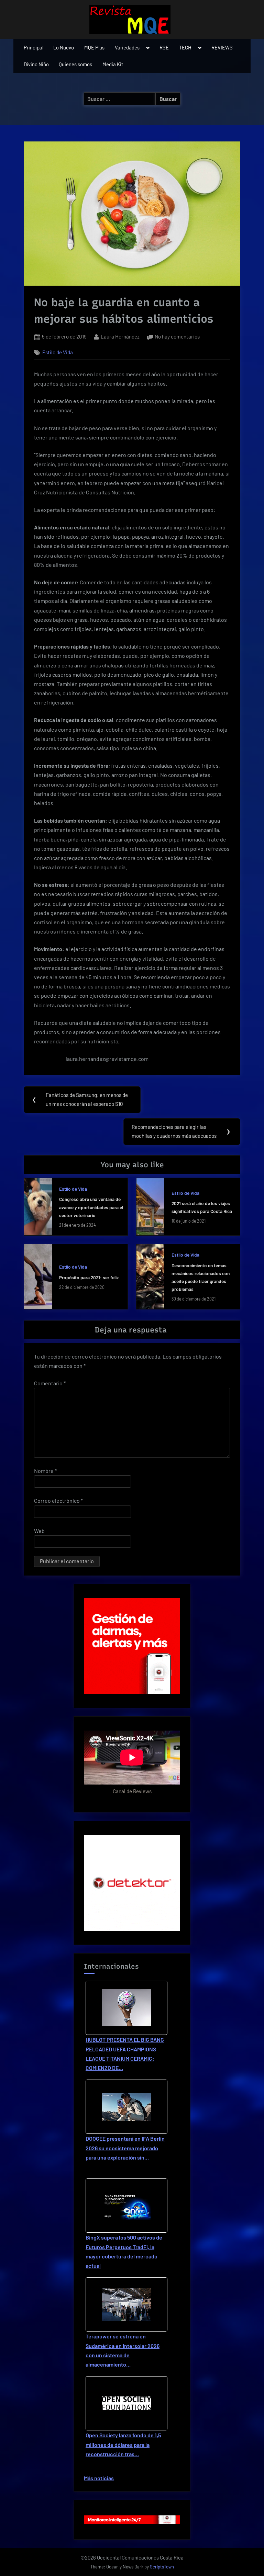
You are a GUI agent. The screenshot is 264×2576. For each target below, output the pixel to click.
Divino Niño (36, 64)
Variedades (127, 47)
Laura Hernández (120, 336)
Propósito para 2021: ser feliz (89, 1277)
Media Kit (113, 64)
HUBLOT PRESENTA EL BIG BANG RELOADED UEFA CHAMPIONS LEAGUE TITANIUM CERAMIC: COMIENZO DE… (125, 2054)
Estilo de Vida (58, 352)
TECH (185, 47)
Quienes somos (75, 64)
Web (39, 1531)
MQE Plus (94, 47)
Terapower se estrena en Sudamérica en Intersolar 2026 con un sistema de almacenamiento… (123, 2350)
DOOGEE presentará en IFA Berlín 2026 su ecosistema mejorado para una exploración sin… (125, 2148)
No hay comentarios (177, 337)
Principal (34, 47)
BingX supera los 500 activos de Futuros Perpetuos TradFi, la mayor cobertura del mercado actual (124, 2251)
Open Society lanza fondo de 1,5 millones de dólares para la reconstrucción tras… (123, 2444)
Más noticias (99, 2478)
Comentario (50, 1383)
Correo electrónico (58, 1501)
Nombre (45, 1471)
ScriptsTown (162, 2567)
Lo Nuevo (64, 47)
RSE (164, 47)
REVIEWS (222, 47)
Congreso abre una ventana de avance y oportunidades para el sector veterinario (91, 1207)
